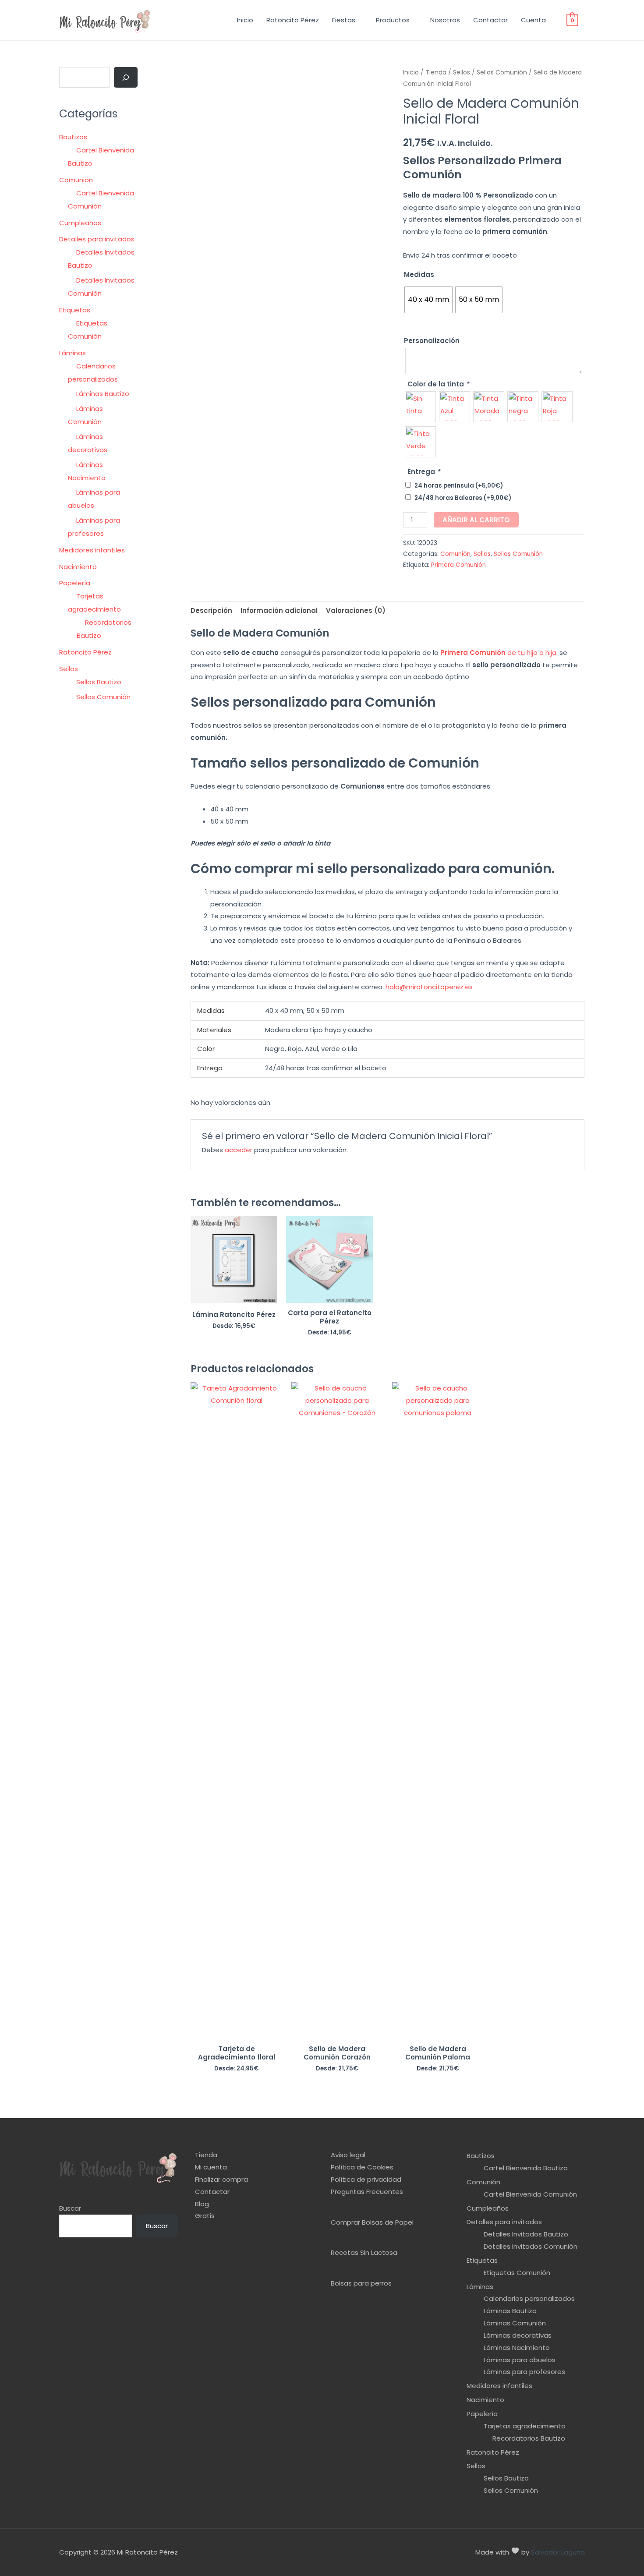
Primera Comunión (458, 565)
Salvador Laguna (558, 2552)
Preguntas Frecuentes (367, 2192)
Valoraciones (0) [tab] (356, 610)
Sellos (69, 669)
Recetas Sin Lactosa (364, 2252)
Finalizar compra (221, 2179)
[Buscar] (126, 78)
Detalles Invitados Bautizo (526, 2234)
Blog (202, 2204)
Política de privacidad (366, 2179)
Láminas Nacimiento (517, 2348)
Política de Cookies (362, 2167)
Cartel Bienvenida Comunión (530, 2194)
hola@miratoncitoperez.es (429, 987)
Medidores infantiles (92, 550)
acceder (239, 1150)
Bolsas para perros (361, 2283)
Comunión (76, 180)
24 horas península (459, 486)
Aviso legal (348, 2155)
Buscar (70, 2208)
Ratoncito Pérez (293, 20)
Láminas (73, 353)
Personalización (432, 341)
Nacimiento (78, 567)
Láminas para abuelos (520, 2360)
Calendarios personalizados (529, 2298)
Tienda (436, 73)
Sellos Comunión (103, 697)
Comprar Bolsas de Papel (372, 2222)
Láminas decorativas (518, 2335)
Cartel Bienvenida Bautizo (526, 2168)
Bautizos (73, 137)
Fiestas (344, 20)
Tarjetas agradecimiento (525, 2426)
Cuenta (533, 20)
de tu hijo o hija (498, 653)
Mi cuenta (211, 2167)
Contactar (490, 20)
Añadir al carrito (476, 520)
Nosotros (445, 20)
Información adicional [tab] (279, 610)
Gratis (205, 2216)
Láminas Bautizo (103, 394)
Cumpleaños (80, 223)
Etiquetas (75, 310)
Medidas (419, 274)
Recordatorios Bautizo (529, 2438)
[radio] (428, 300)
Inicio (245, 20)
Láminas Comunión (515, 2323)
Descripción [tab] (211, 610)
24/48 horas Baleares (463, 498)
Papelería (75, 583)
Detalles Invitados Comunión (531, 2246)
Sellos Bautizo (99, 682)
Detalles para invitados (97, 239)
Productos (393, 20)
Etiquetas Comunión (517, 2273)
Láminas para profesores (524, 2372)
